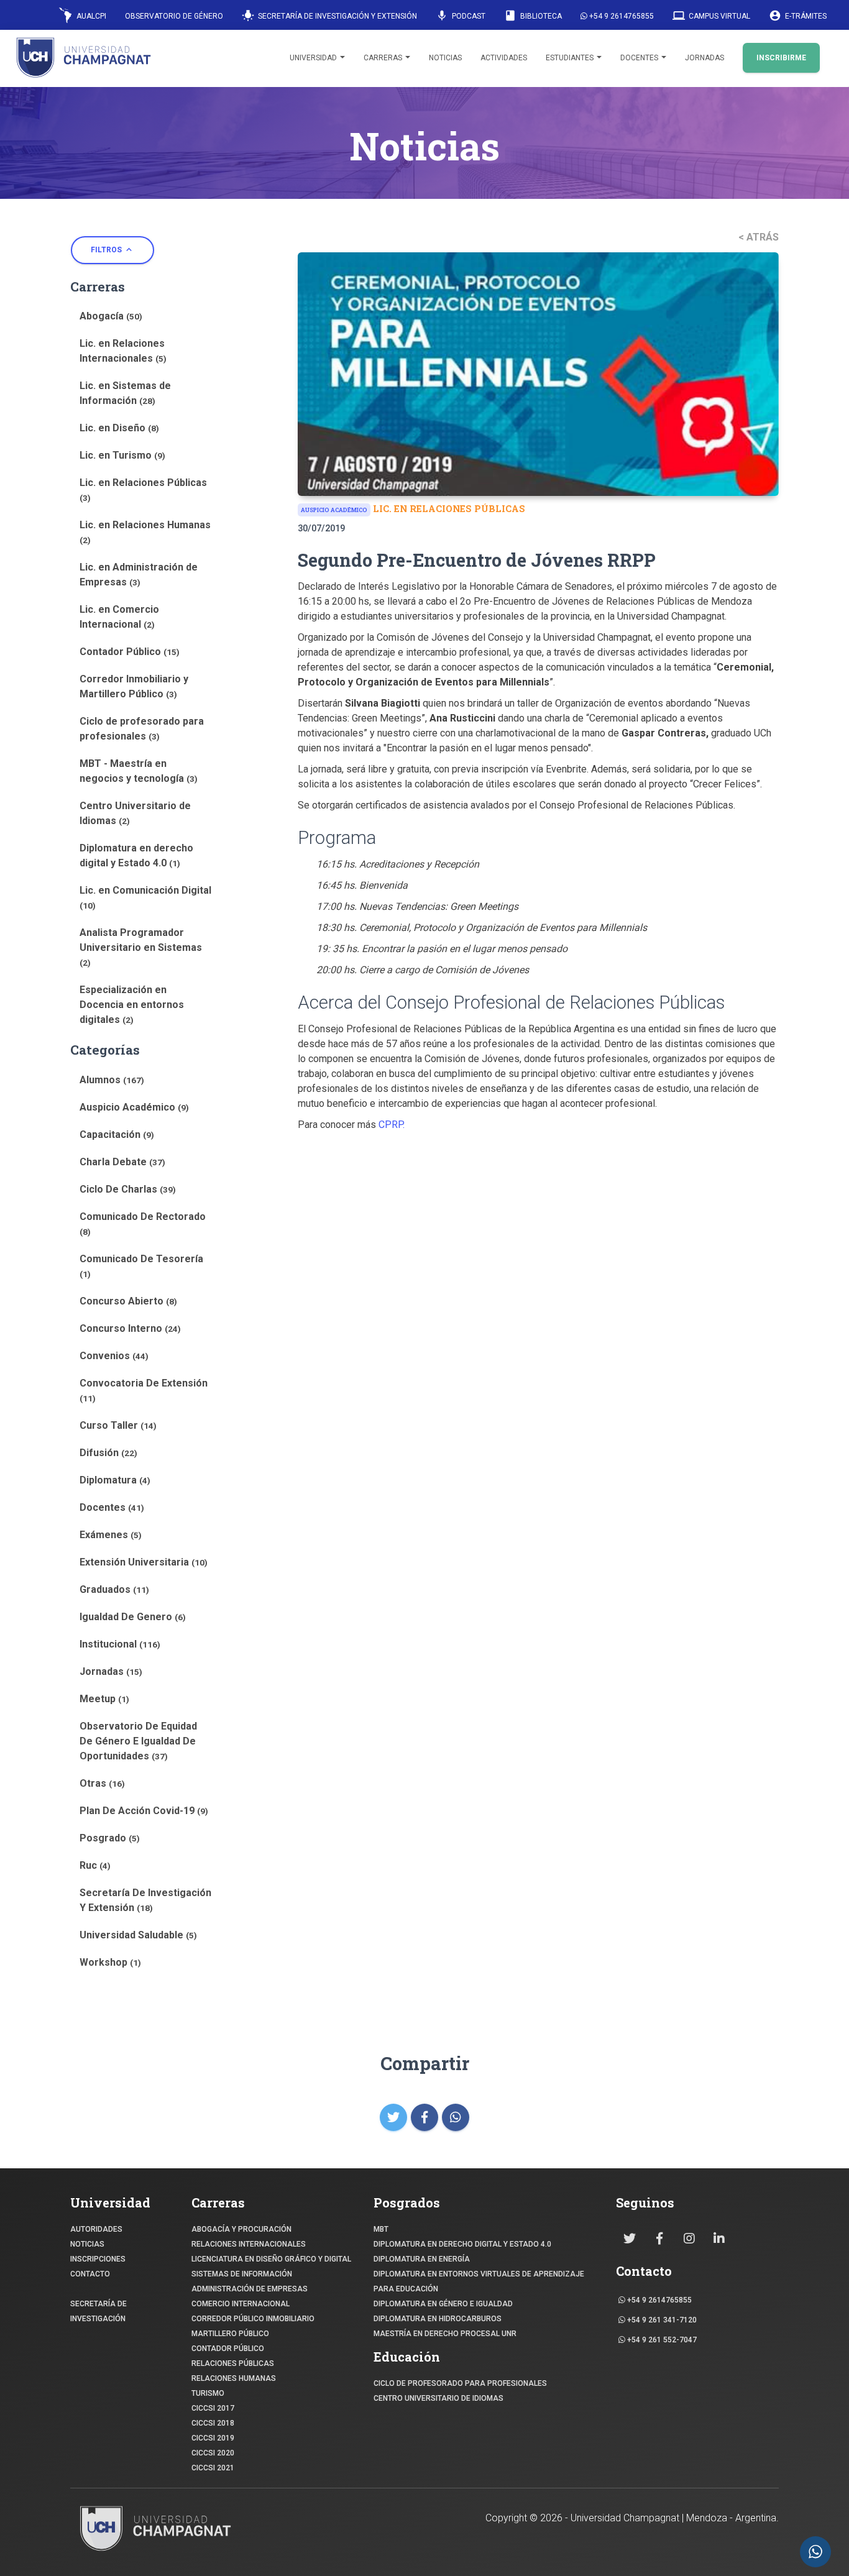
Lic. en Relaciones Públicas (143, 490)
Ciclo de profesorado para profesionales (142, 729)
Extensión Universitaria (144, 1562)
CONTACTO (90, 2274)
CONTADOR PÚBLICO (228, 2349)
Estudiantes (571, 58)
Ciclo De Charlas (128, 1189)
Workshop (110, 1962)
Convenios (114, 1356)
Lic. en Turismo (122, 455)
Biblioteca (533, 16)
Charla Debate (122, 1162)
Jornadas (704, 58)
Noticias (445, 58)
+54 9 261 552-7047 (661, 2340)
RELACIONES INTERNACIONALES (249, 2244)
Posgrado (110, 1838)
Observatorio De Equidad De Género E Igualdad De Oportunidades (138, 1741)
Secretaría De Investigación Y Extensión (145, 1900)
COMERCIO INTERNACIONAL (241, 2304)
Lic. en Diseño (119, 428)
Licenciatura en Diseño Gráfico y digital (271, 2259)
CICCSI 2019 (213, 2438)
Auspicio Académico (134, 1107)
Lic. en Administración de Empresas (139, 575)
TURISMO (208, 2393)
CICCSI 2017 (213, 2408)
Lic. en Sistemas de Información (125, 393)
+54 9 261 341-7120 (661, 2320)
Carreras (384, 58)
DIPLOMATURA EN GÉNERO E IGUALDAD (443, 2304)
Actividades (504, 58)
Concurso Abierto (128, 1301)
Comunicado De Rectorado (143, 1224)
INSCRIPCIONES (98, 2259)
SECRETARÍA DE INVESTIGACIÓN (99, 2311)
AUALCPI (90, 16)
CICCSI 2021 (213, 2468)
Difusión (108, 1453)
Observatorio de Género (174, 16)
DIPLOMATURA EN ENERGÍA (422, 2259)
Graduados (114, 1589)
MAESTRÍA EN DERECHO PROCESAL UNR (445, 2334)
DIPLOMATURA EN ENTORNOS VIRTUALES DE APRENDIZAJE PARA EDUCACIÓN (479, 2281)
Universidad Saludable (138, 1935)
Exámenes (111, 1535)
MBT (381, 2229)
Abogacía (111, 316)
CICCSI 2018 (213, 2423)
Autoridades (96, 2229)
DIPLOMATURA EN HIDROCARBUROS (438, 2319)
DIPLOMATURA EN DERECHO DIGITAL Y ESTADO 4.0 (462, 2244)
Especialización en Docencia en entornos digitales (132, 1005)
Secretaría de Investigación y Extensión (329, 16)
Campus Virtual (711, 16)
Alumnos (112, 1080)
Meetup (104, 1699)
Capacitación (117, 1134)
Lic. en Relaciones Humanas (145, 532)
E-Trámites (798, 16)
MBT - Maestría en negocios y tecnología (139, 771)
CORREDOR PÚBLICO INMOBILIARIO (253, 2319)
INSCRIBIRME (781, 58)
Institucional (120, 1644)
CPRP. (392, 1125)
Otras (102, 1783)
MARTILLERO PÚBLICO (230, 2334)
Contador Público (130, 652)
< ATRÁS (759, 237)
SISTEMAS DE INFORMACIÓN (242, 2274)
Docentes (640, 58)
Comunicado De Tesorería (141, 1266)
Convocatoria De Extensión (144, 1390)
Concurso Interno (130, 1328)
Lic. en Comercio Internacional (119, 617)
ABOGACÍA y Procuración (241, 2229)
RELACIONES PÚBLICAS (233, 2363)
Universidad (314, 58)
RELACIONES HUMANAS (234, 2378)
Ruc (95, 1865)
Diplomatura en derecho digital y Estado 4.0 (136, 855)
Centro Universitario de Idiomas (135, 813)
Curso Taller (118, 1425)
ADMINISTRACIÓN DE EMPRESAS (250, 2289)
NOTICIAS (87, 2244)
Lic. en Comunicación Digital (145, 897)
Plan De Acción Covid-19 (144, 1811)
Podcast (461, 16)
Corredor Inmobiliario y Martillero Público (134, 686)
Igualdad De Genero (133, 1617)
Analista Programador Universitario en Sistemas (141, 947)
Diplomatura (115, 1480)
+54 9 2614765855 (621, 16)
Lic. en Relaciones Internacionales (123, 351)
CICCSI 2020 (213, 2453)
